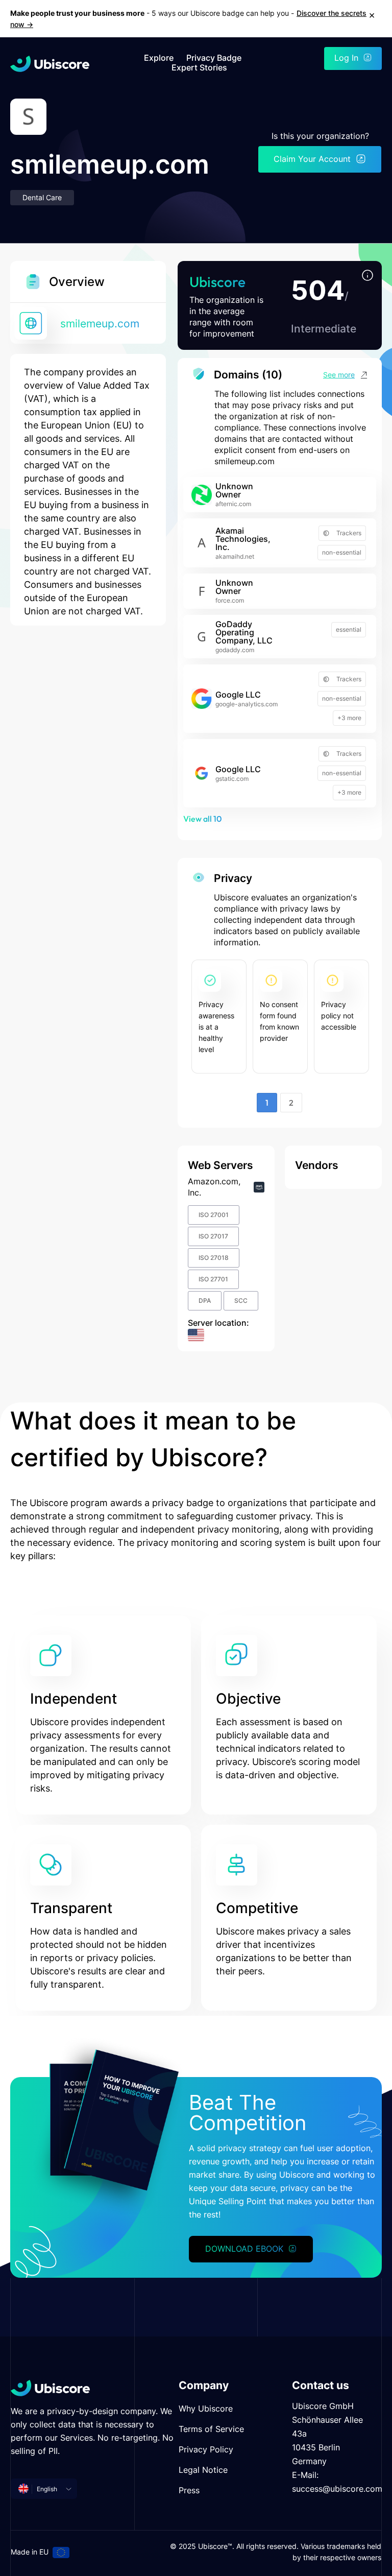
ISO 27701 (213, 1279)
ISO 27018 (214, 1258)
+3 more (349, 718)
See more (339, 375)
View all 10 (202, 819)
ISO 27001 (214, 1215)
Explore (159, 58)
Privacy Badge (214, 58)
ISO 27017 (213, 1236)
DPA (205, 1301)
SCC (241, 1301)
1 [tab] (267, 1103)
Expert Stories (199, 68)
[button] (367, 276)
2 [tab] (291, 1103)
